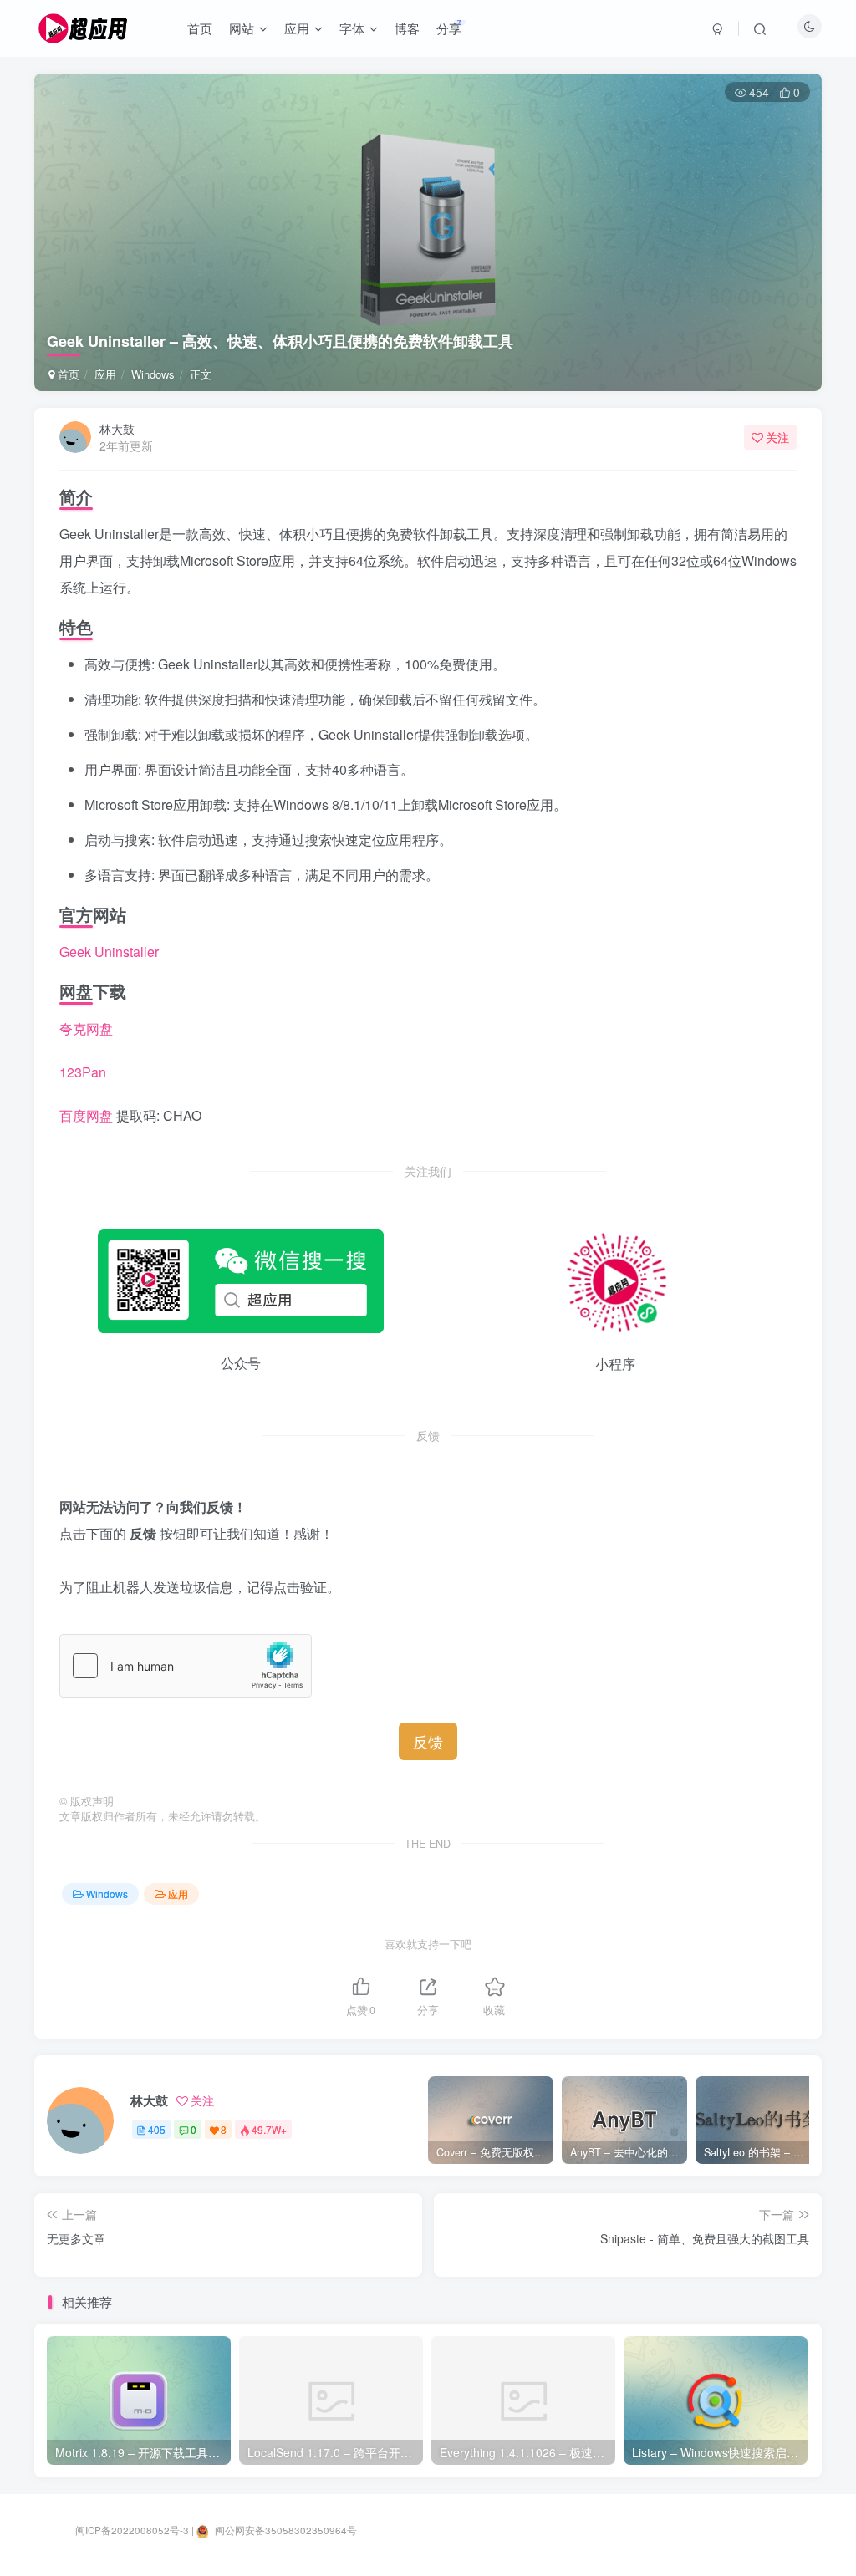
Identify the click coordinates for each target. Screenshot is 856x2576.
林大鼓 (117, 429)
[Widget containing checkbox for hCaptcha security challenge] (186, 1666)
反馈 (428, 1741)
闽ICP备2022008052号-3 (132, 2530)
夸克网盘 (86, 1028)
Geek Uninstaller (109, 952)
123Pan (83, 1072)
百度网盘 (86, 1115)
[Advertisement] (428, 197)
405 (157, 2129)
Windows (153, 374)
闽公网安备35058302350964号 (285, 2530)
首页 (67, 374)
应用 (105, 374)
